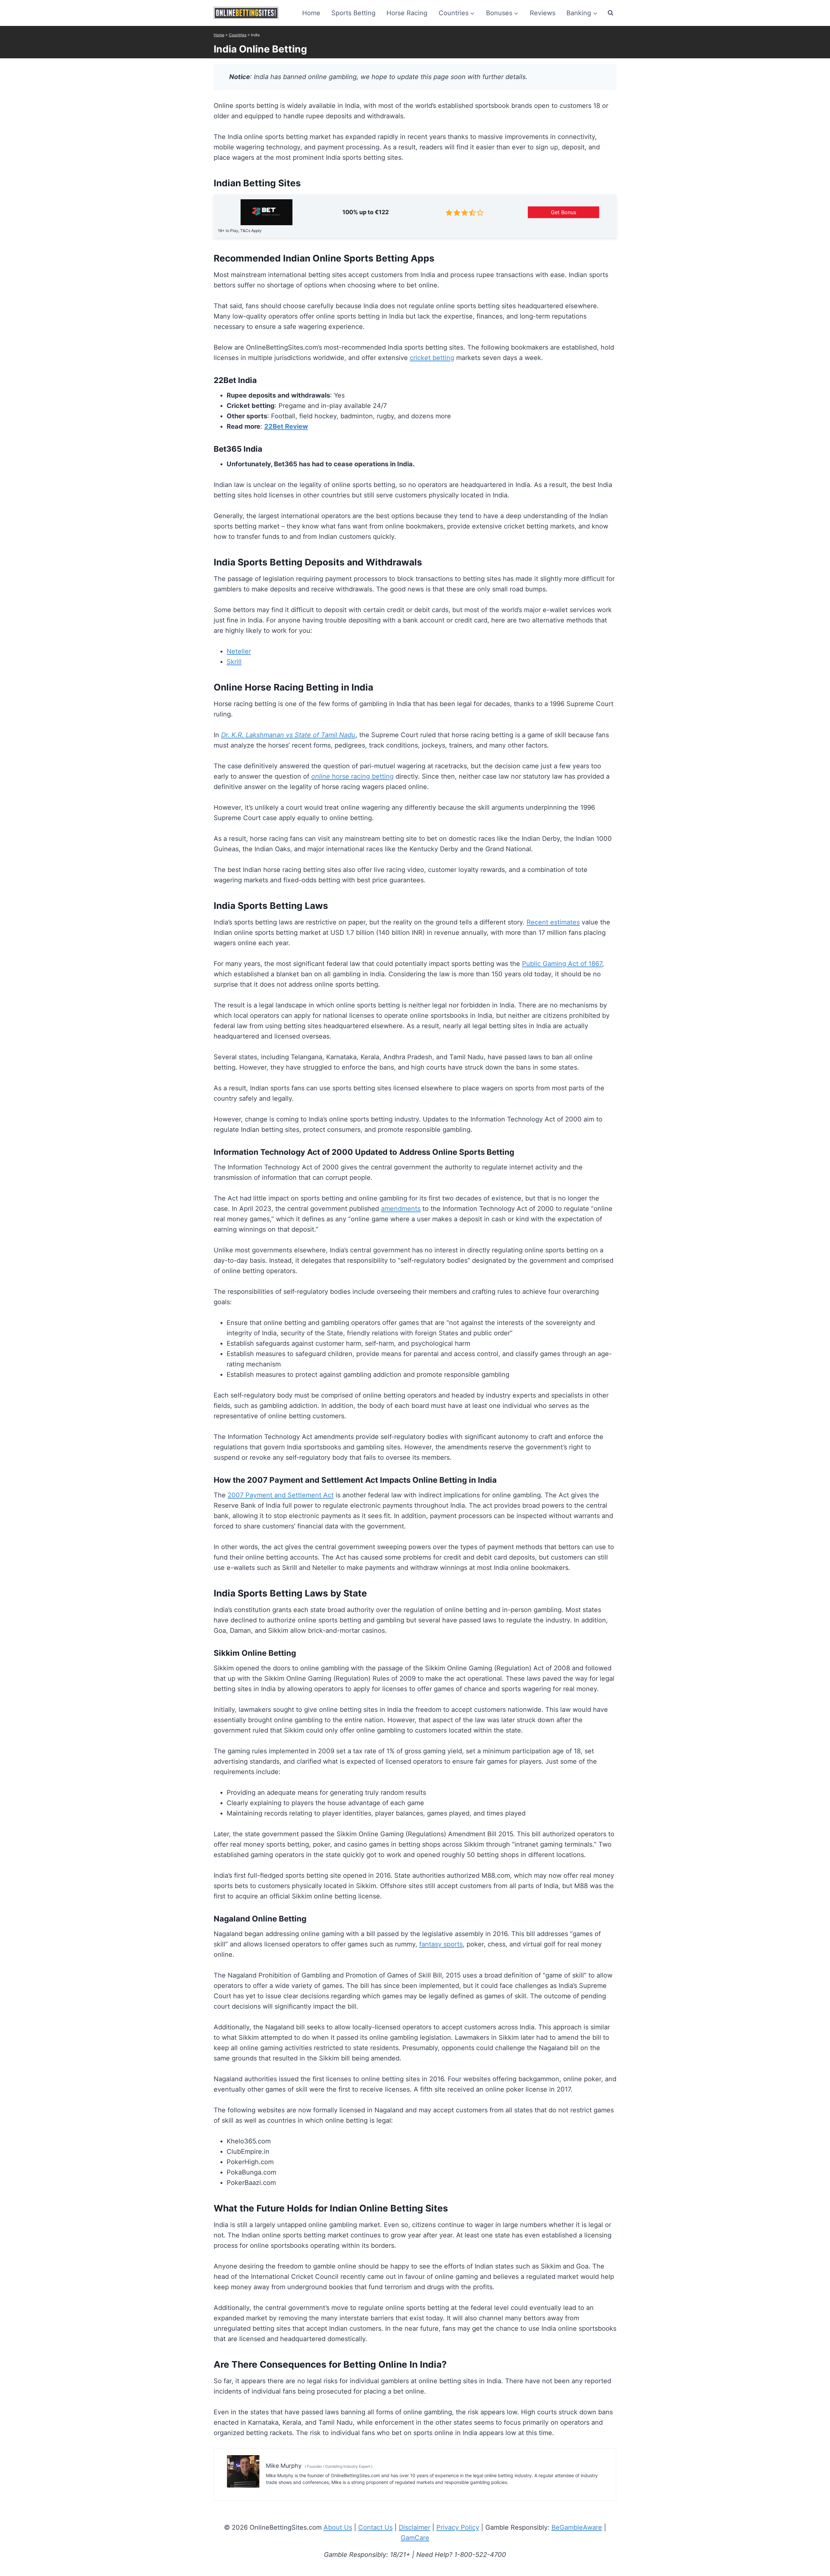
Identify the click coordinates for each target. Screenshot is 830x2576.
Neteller (239, 651)
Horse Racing (407, 13)
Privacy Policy (458, 2527)
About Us (338, 2527)
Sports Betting (353, 13)
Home (311, 13)
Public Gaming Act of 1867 (562, 964)
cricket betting (432, 358)
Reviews (543, 13)
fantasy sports (441, 1944)
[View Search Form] (611, 13)
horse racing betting (352, 776)
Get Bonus (563, 212)
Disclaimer (415, 2527)
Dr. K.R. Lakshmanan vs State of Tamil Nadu (288, 735)
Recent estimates (553, 922)
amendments (401, 1209)
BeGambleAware (577, 2527)
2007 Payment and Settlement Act (281, 1495)
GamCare (415, 2538)
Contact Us (375, 2527)
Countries (238, 35)
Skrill (234, 662)
